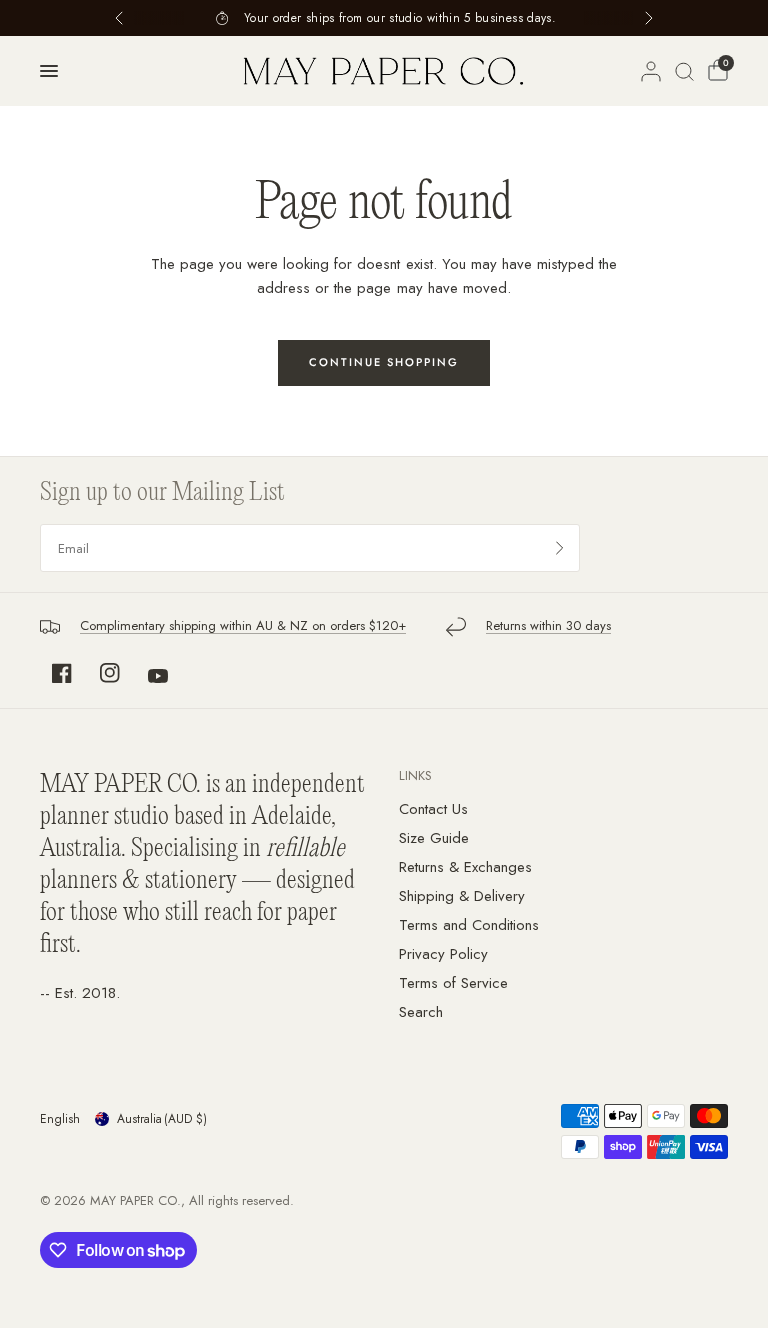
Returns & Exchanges (465, 867)
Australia (162, 1119)
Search (421, 1012)
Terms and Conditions (469, 925)
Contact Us (433, 809)
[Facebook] (62, 673)
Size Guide (434, 838)
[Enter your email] (560, 548)
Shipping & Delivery (462, 896)
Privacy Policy (443, 954)
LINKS (415, 775)
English (60, 1119)
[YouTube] (158, 676)
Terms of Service (453, 983)
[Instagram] (110, 673)
